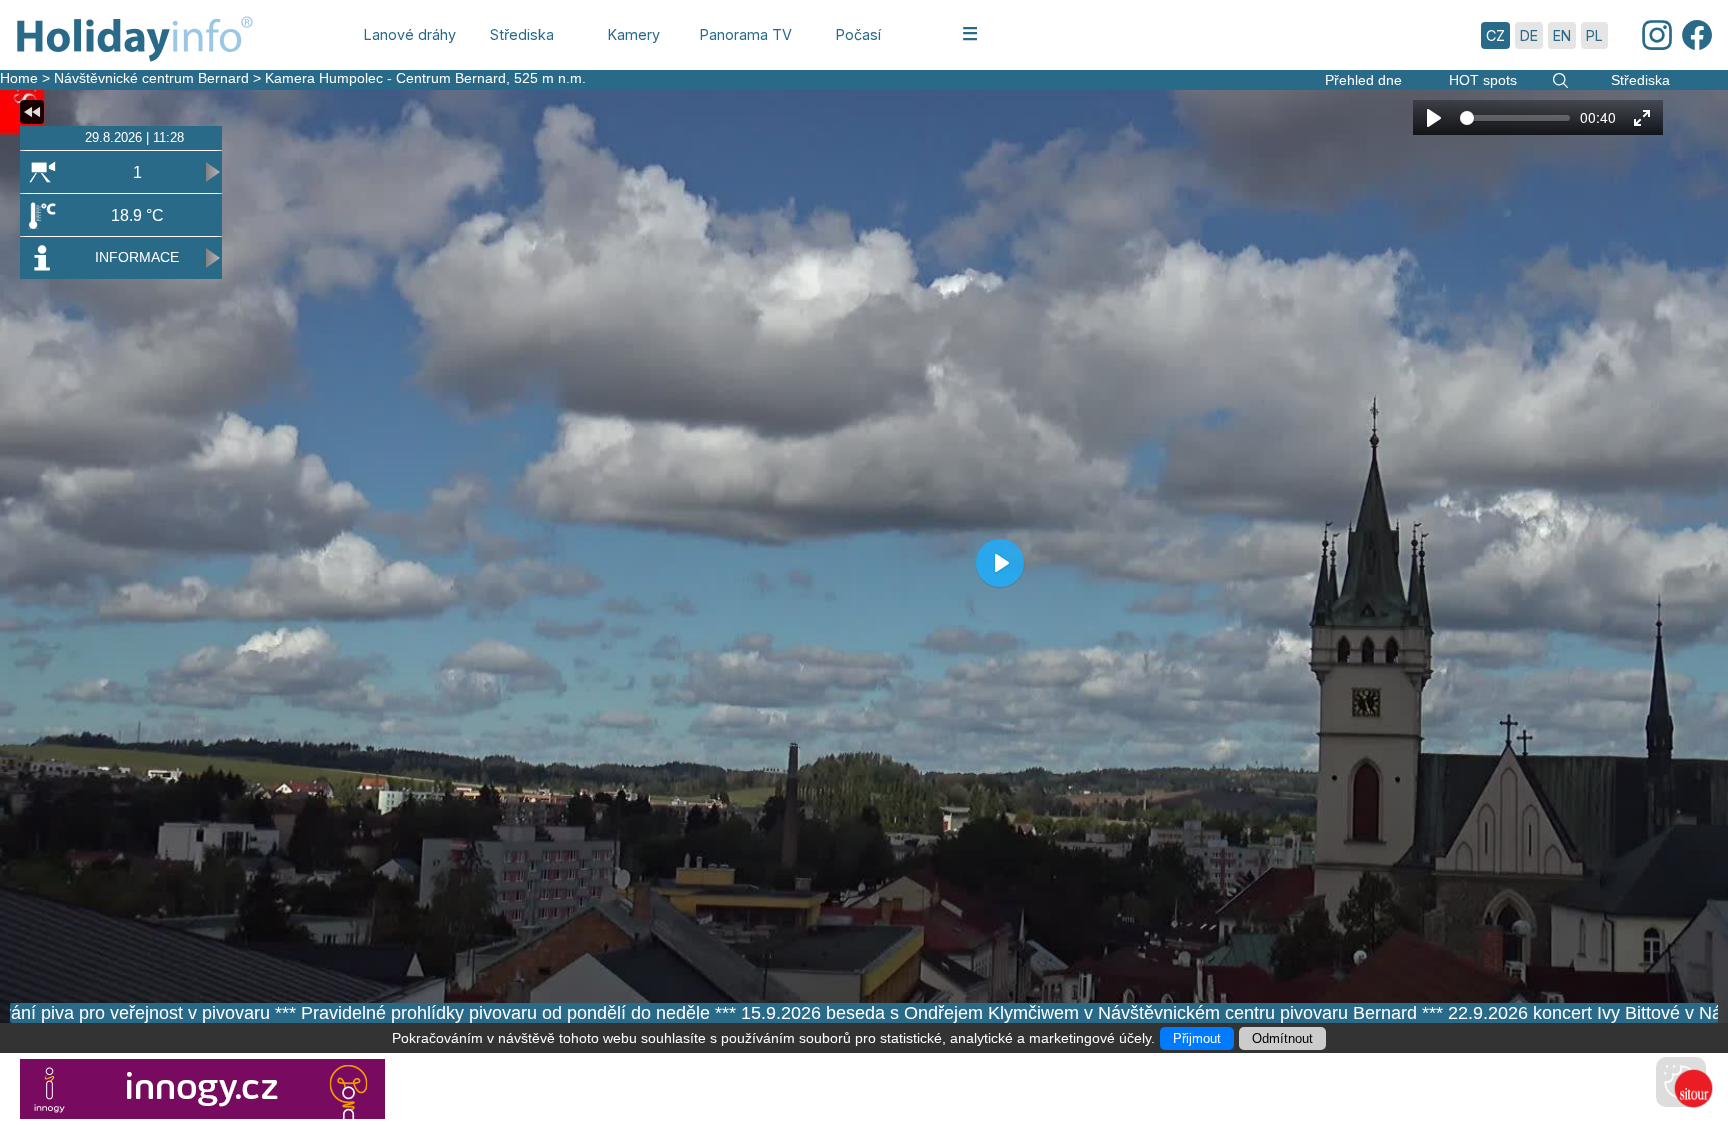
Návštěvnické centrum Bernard (151, 78)
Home (19, 78)
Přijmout (1197, 1038)
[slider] (1515, 118)
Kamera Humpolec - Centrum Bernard (385, 78)
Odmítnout (1282, 1038)
